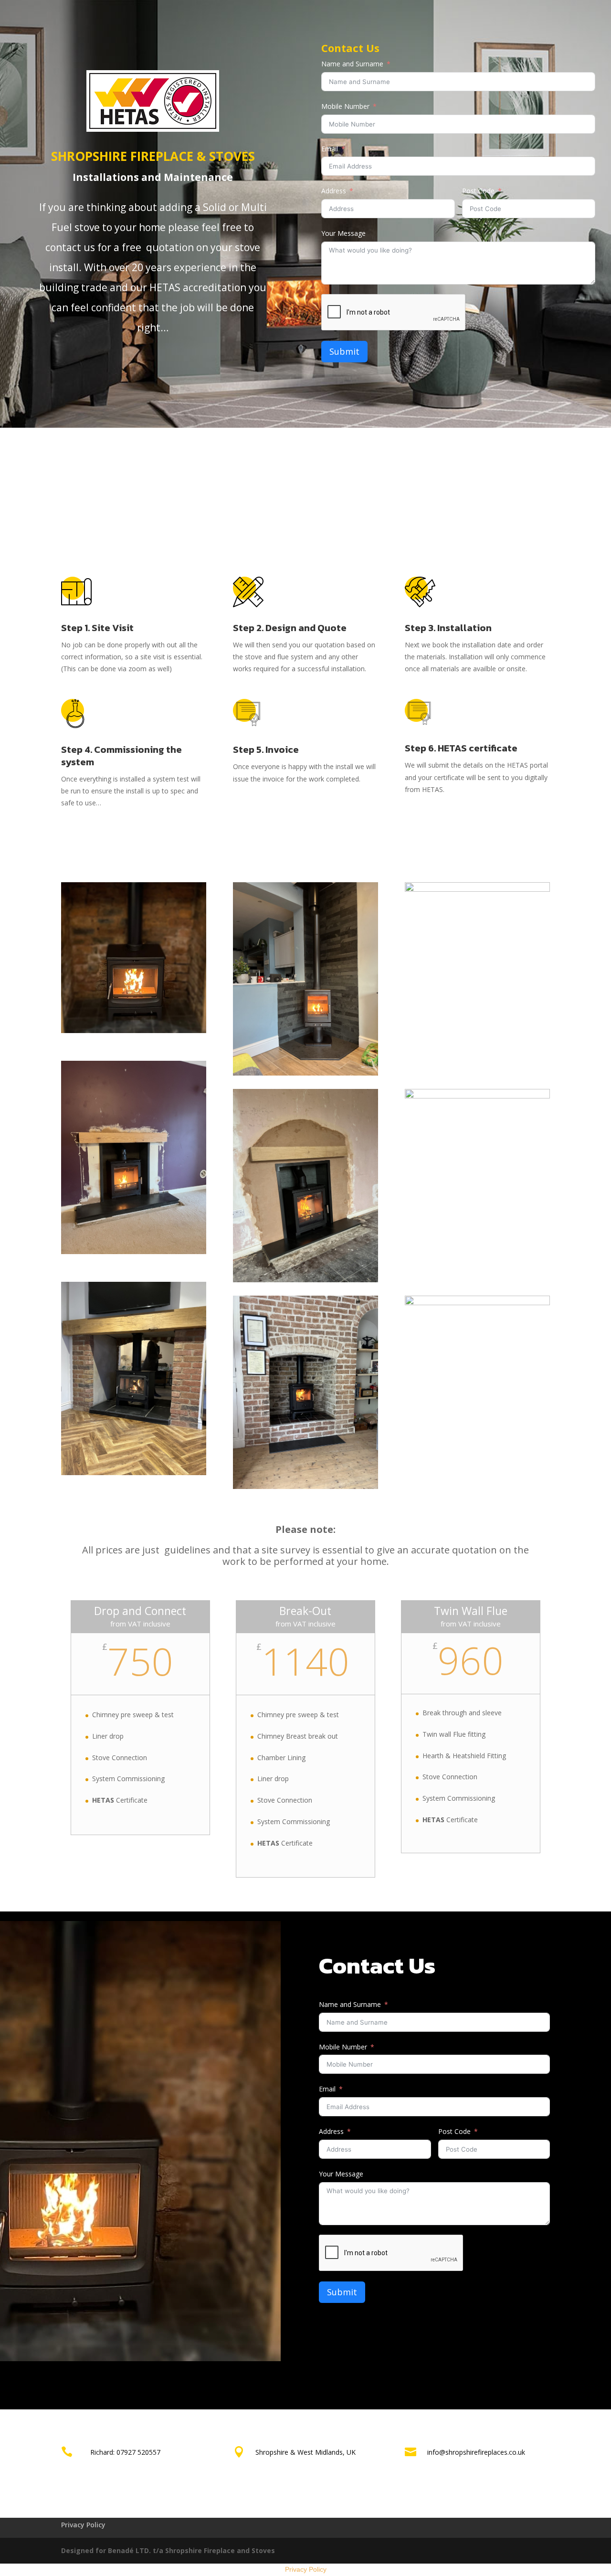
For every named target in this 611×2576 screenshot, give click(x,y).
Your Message (343, 233)
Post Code (478, 191)
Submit (344, 351)
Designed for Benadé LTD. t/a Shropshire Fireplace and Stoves (168, 2550)
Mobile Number (345, 106)
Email (330, 149)
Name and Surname (352, 64)
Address (334, 191)
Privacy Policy (83, 2525)
